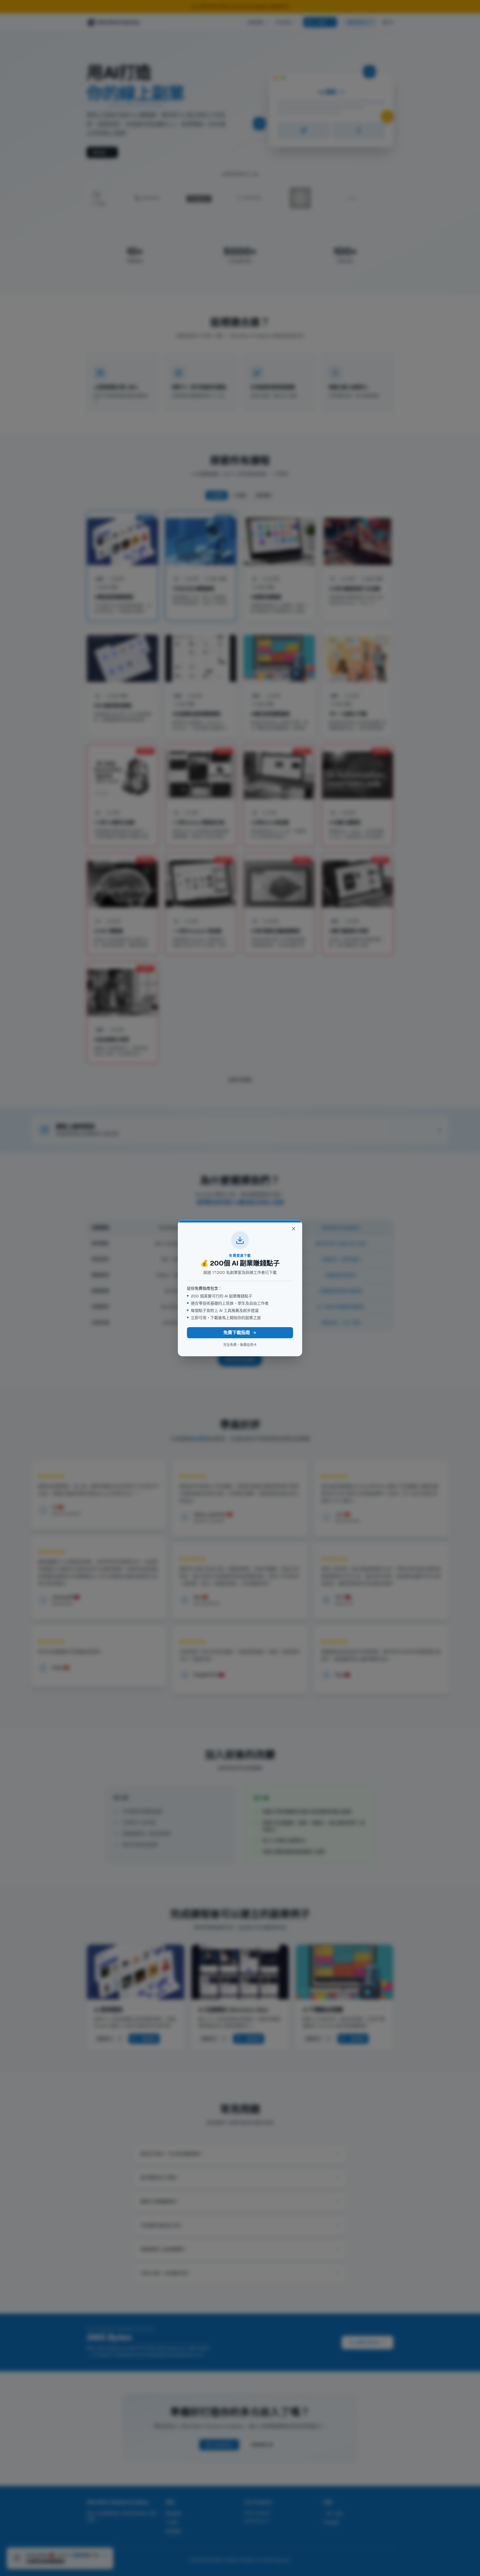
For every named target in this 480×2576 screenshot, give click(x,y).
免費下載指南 (237, 1333)
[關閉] (294, 1229)
